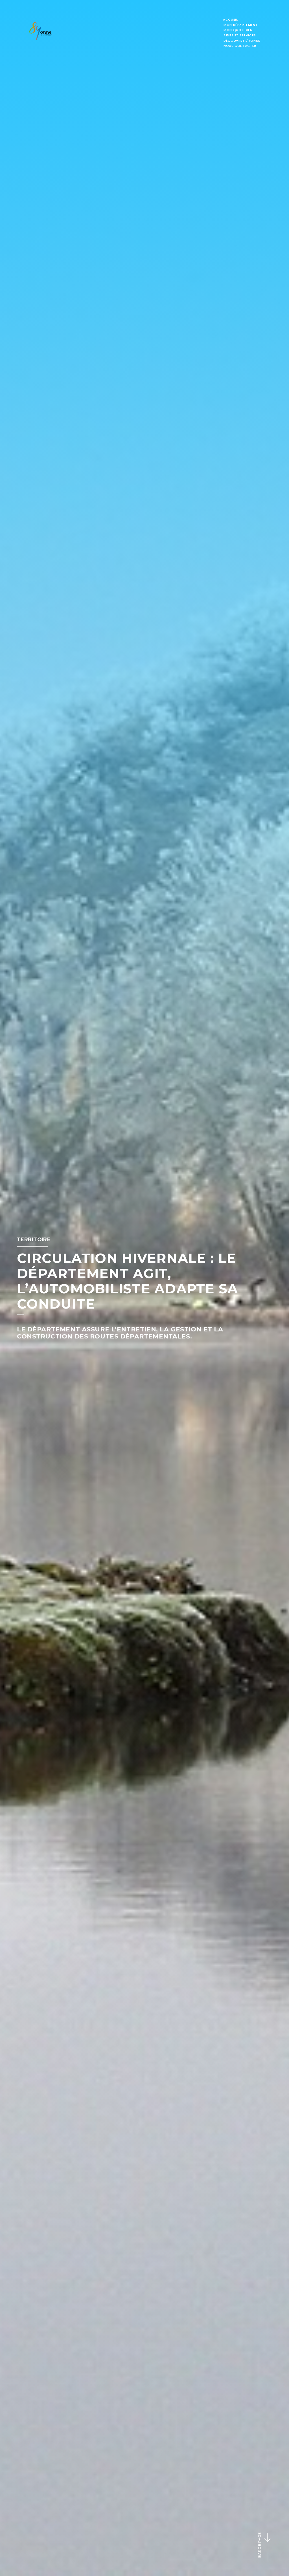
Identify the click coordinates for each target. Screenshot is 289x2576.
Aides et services (240, 35)
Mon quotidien (238, 30)
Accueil (230, 19)
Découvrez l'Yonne (242, 41)
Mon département (241, 25)
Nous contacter (240, 46)
